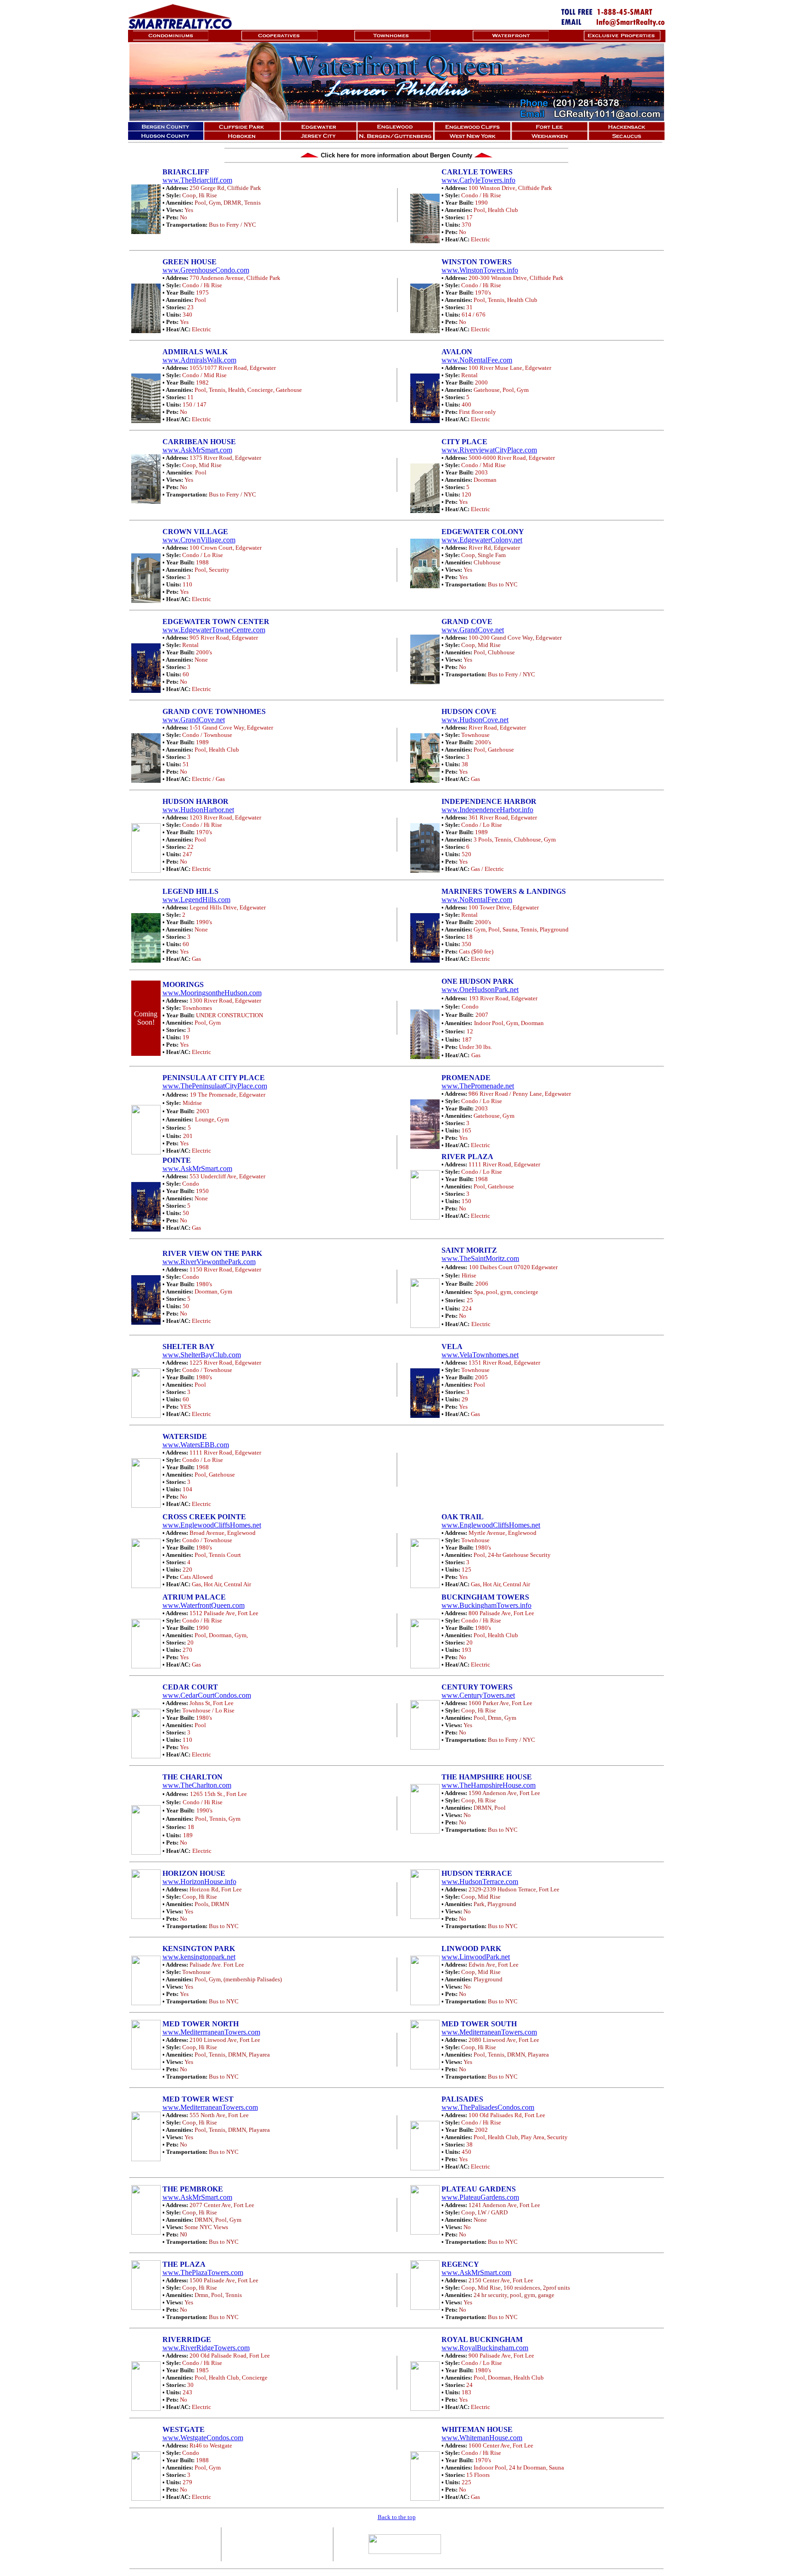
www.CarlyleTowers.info (478, 180)
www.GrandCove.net (473, 630)
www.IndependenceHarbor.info (487, 810)
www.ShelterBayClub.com (202, 1355)
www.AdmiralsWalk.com (199, 360)
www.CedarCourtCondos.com (207, 1695)
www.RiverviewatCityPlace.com (489, 450)
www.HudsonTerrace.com (480, 1882)
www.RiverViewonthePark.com (209, 1262)
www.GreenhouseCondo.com (206, 270)
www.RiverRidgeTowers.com (206, 2348)
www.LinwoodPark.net (476, 1957)
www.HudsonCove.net (475, 720)
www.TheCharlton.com (197, 1785)
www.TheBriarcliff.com (197, 180)
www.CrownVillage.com (199, 540)
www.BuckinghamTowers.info (486, 1605)
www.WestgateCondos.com (203, 2438)
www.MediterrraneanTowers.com (211, 2032)
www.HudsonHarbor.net (198, 810)
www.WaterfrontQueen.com (204, 1605)
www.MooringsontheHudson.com (212, 993)
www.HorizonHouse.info (199, 1882)
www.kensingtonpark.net (199, 1957)
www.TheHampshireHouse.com (489, 1785)
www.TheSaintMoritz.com (480, 1258)
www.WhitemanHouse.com (482, 2438)
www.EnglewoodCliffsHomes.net (212, 1525)
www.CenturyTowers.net (478, 1695)
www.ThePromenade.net (478, 1086)
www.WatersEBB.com (196, 1445)
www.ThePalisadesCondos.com (488, 2107)
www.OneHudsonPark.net (480, 990)
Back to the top (397, 2517)
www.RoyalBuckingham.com (485, 2348)
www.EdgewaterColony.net (482, 540)
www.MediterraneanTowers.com (489, 2032)
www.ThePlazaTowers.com (203, 2272)
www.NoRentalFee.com (477, 360)
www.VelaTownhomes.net (480, 1355)
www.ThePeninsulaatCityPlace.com (215, 1086)
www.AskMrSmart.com (197, 450)
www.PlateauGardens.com (480, 2197)
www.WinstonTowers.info (480, 270)
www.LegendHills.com (196, 900)
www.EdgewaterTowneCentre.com (214, 630)
